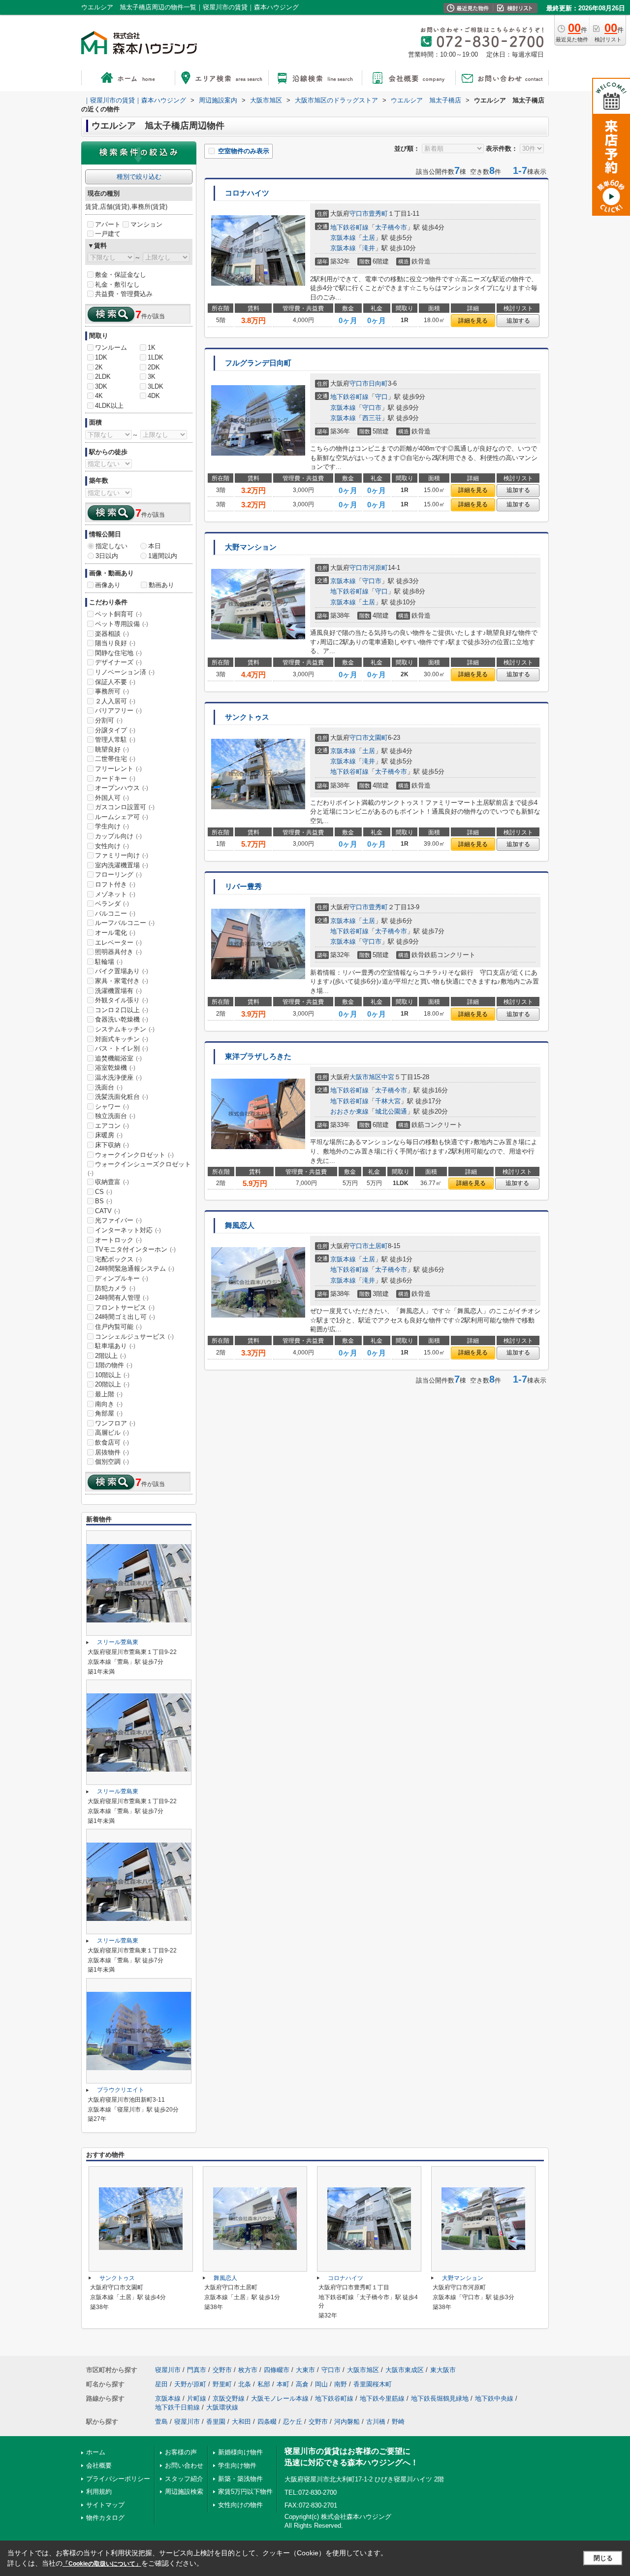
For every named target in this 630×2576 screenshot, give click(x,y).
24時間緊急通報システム (135, 1269)
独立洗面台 (115, 1116)
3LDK (156, 386)
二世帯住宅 (115, 759)
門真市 (197, 2370)
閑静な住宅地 (118, 653)
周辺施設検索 (184, 2492)
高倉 (302, 2384)
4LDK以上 (109, 406)
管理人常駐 (115, 740)
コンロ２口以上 (122, 1010)
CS (104, 1192)
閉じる (603, 2558)
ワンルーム (111, 347)
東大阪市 (443, 2370)
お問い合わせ (184, 2465)
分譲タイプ (115, 730)
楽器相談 (112, 634)
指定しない (111, 546)
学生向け (112, 826)
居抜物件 (112, 1452)
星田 (161, 2384)
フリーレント (118, 769)
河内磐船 (347, 2422)
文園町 (378, 738)
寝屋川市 (168, 2370)
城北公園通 (391, 1111)
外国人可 (112, 798)
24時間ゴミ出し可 (125, 1317)
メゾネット (115, 894)
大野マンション (247, 547)
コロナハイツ (243, 193)
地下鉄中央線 (494, 2398)
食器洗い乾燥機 (122, 1019)
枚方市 (248, 2370)
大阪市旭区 (365, 1077)
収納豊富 (112, 1182)
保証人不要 (115, 682)
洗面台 (109, 1087)
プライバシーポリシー (118, 2479)
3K (152, 377)
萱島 (161, 2422)
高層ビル (112, 1433)
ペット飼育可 (118, 614)
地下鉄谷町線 (349, 227)
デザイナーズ (118, 662)
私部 (264, 2384)
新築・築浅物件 (240, 2479)
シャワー (112, 1106)
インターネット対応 (128, 1230)
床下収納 (112, 1145)
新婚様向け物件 (240, 2452)
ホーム (96, 2452)
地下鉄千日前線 (177, 2407)
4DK (154, 396)
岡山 (321, 2384)
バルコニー (115, 913)
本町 (283, 2384)
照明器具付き (118, 952)
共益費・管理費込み (124, 294)
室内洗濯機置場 (122, 865)
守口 (381, 397)
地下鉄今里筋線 (382, 2398)
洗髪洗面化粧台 (122, 1097)
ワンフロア (115, 1423)
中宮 (388, 1077)
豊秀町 (378, 214)
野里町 (222, 2384)
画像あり (108, 585)
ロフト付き (115, 884)
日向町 (378, 383)
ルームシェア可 (122, 817)
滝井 (369, 248)
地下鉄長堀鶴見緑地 (440, 2398)
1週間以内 (163, 556)
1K (152, 347)
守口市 (359, 214)
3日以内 (107, 556)
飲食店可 (112, 1442)
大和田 (241, 2422)
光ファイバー (118, 1220)
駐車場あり (115, 1346)
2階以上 (110, 1356)
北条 (245, 2384)
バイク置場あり (122, 971)
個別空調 (112, 1462)
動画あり (161, 585)
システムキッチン (125, 1029)
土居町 (378, 1246)
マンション (146, 224)
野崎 (398, 2422)
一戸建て (108, 234)
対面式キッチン (122, 1039)
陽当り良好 (115, 643)
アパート (108, 224)
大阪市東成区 (405, 2370)
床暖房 (109, 1135)
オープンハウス (122, 788)
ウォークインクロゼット (134, 1155)
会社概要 (99, 2465)
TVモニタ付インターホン (135, 1249)
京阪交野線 (229, 2398)
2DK (154, 367)
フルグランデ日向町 (254, 363)
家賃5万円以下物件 (245, 2492)
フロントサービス (125, 1307)
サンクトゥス (243, 717)
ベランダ (112, 904)
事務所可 (112, 691)
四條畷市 (277, 2370)
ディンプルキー (122, 1278)
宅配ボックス (118, 1259)
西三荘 (372, 418)
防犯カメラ (115, 1288)
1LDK (156, 357)
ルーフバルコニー (125, 923)
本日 (155, 546)
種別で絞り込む (139, 177)
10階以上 (112, 1375)
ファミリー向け (122, 855)
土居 (369, 238)
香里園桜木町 (373, 2384)
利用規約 (99, 2492)
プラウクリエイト (118, 2090)
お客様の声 (181, 2452)
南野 (341, 2384)
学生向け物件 (237, 2465)
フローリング (118, 875)
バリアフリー (118, 710)
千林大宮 (388, 1101)
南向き (109, 1404)
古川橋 (376, 2422)
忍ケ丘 (293, 2422)
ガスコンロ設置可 (125, 807)
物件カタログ (105, 2518)
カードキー (115, 778)
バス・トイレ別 (122, 1048)
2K (99, 367)
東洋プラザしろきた (254, 1057)
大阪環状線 (222, 2407)
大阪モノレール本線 (280, 2398)
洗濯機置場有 (118, 991)
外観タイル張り (122, 1000)
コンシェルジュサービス (134, 1337)
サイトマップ (105, 2505)
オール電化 (115, 933)
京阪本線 (343, 238)
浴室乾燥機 (115, 1068)
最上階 (109, 1394)
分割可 (109, 720)
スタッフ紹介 (184, 2479)
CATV (108, 1211)
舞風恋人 (236, 1225)
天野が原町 (190, 2384)
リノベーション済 (125, 672)
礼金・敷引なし (117, 284)
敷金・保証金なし (121, 275)
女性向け (112, 846)
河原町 (378, 568)
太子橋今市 (391, 227)
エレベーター (118, 942)
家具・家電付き (122, 981)
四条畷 (267, 2422)
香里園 (216, 2422)
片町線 (197, 2398)
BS (104, 1201)
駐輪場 (109, 962)
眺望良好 (112, 749)
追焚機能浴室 (118, 1058)
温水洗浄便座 (118, 1077)
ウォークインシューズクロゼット (139, 1168)
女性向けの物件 (240, 2505)
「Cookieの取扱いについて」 (102, 2564)
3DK (101, 386)
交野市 (222, 2370)
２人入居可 (115, 701)
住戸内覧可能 (118, 1327)
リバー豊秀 (240, 887)
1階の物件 (114, 1365)
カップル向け (118, 836)
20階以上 (112, 1384)
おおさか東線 (349, 1111)
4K (99, 396)
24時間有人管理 (122, 1298)
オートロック (118, 1240)
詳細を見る (473, 321)
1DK (101, 357)
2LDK (103, 377)
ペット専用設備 (122, 624)
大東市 (305, 2370)
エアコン (112, 1126)
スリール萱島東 (115, 1642)
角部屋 (109, 1413)
